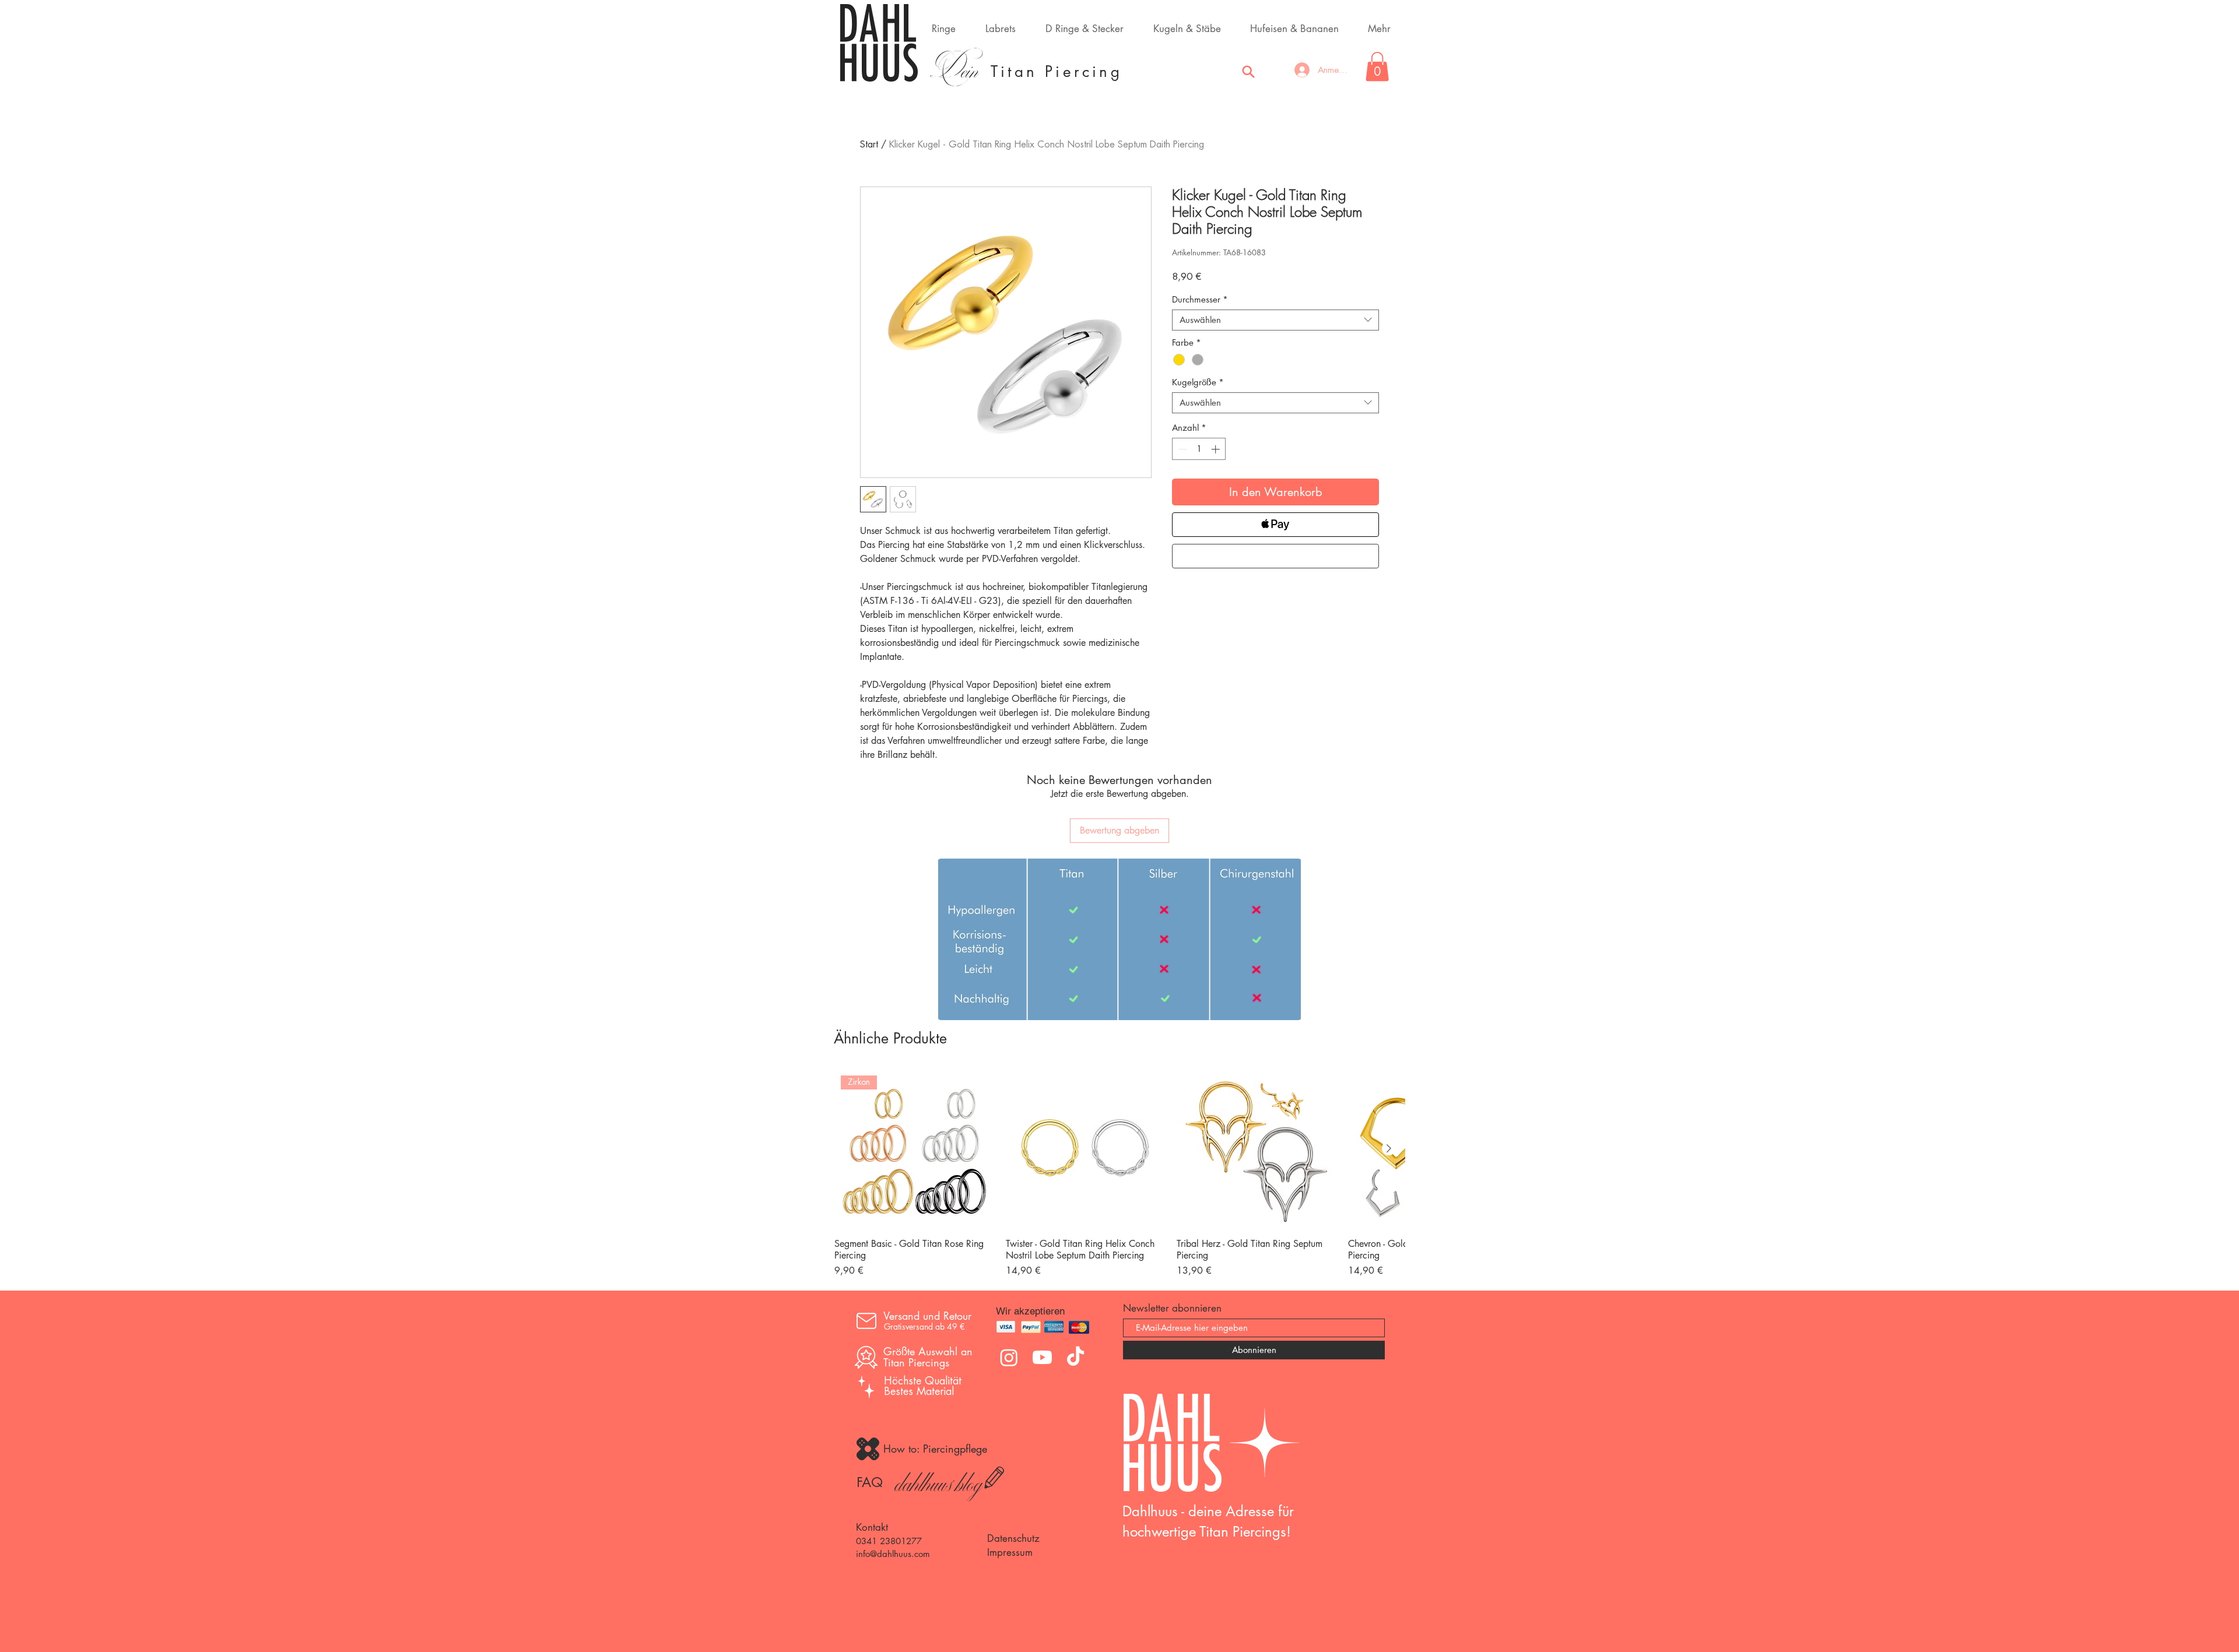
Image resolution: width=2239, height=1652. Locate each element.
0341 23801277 (889, 1541)
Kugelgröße (1198, 382)
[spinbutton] (1199, 449)
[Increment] (1217, 449)
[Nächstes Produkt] (1389, 1148)
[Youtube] (1042, 1357)
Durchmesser (1200, 300)
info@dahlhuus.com (893, 1554)
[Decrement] (1182, 449)
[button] (1377, 66)
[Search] (1248, 72)
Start (869, 145)
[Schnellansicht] (1086, 1149)
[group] (1119, 1173)
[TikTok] (1075, 1357)
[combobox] (1275, 320)
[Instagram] (1009, 1357)
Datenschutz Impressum (1013, 1545)
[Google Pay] (1275, 556)
